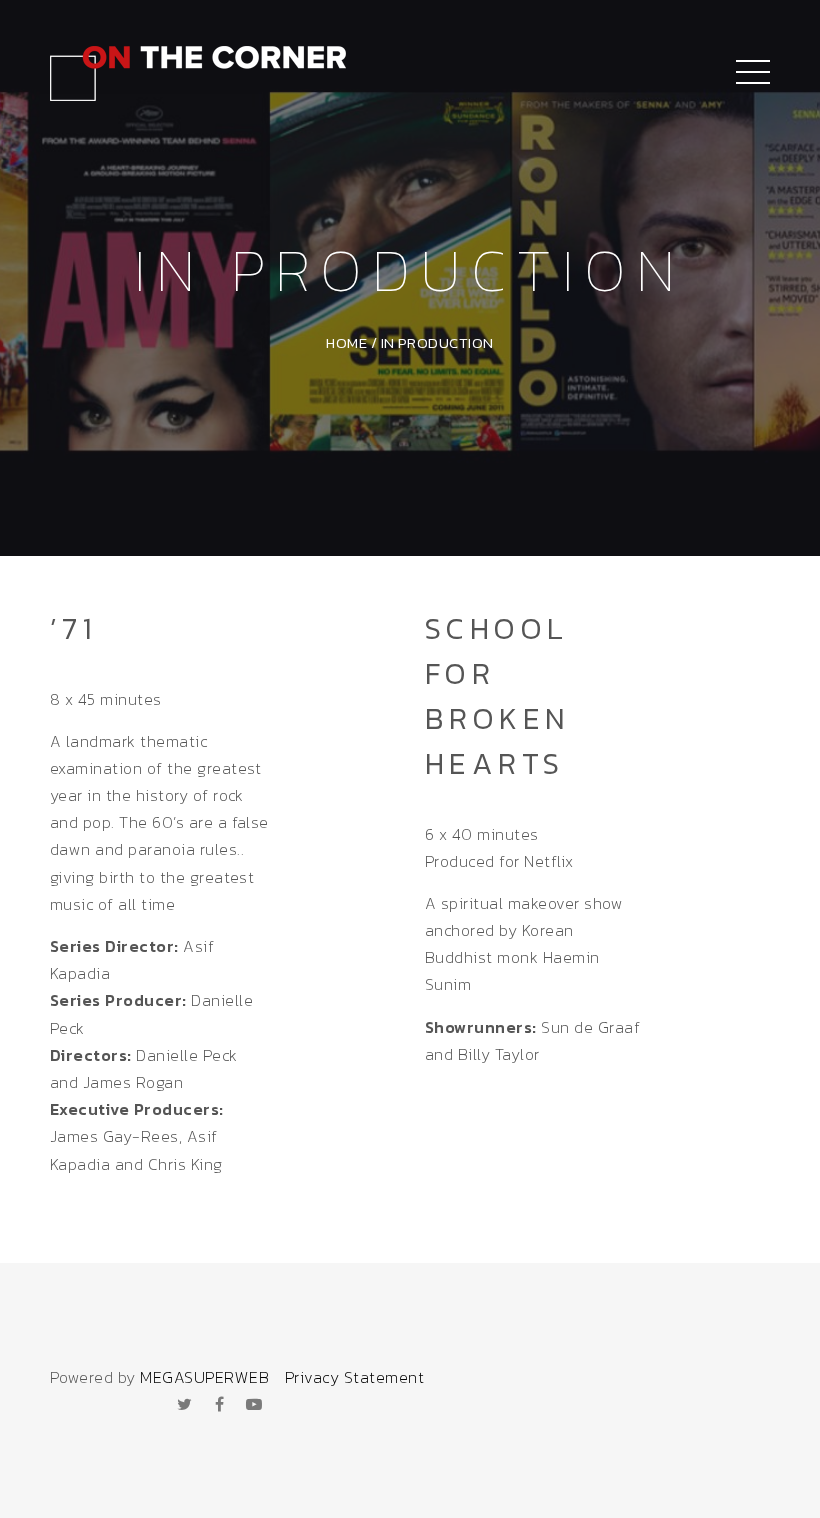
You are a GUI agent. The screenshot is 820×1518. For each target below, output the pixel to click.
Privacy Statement (354, 1377)
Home (346, 342)
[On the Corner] (198, 70)
